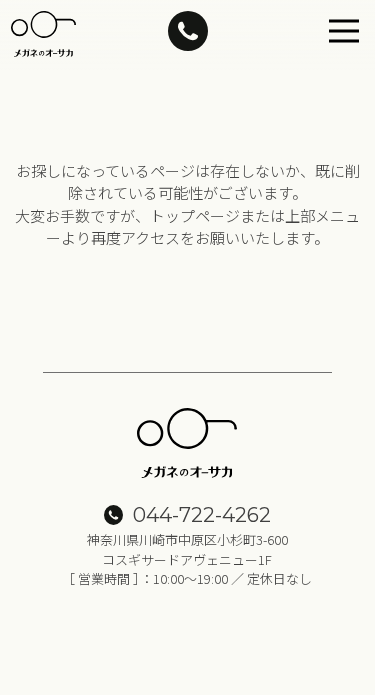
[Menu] (344, 31)
